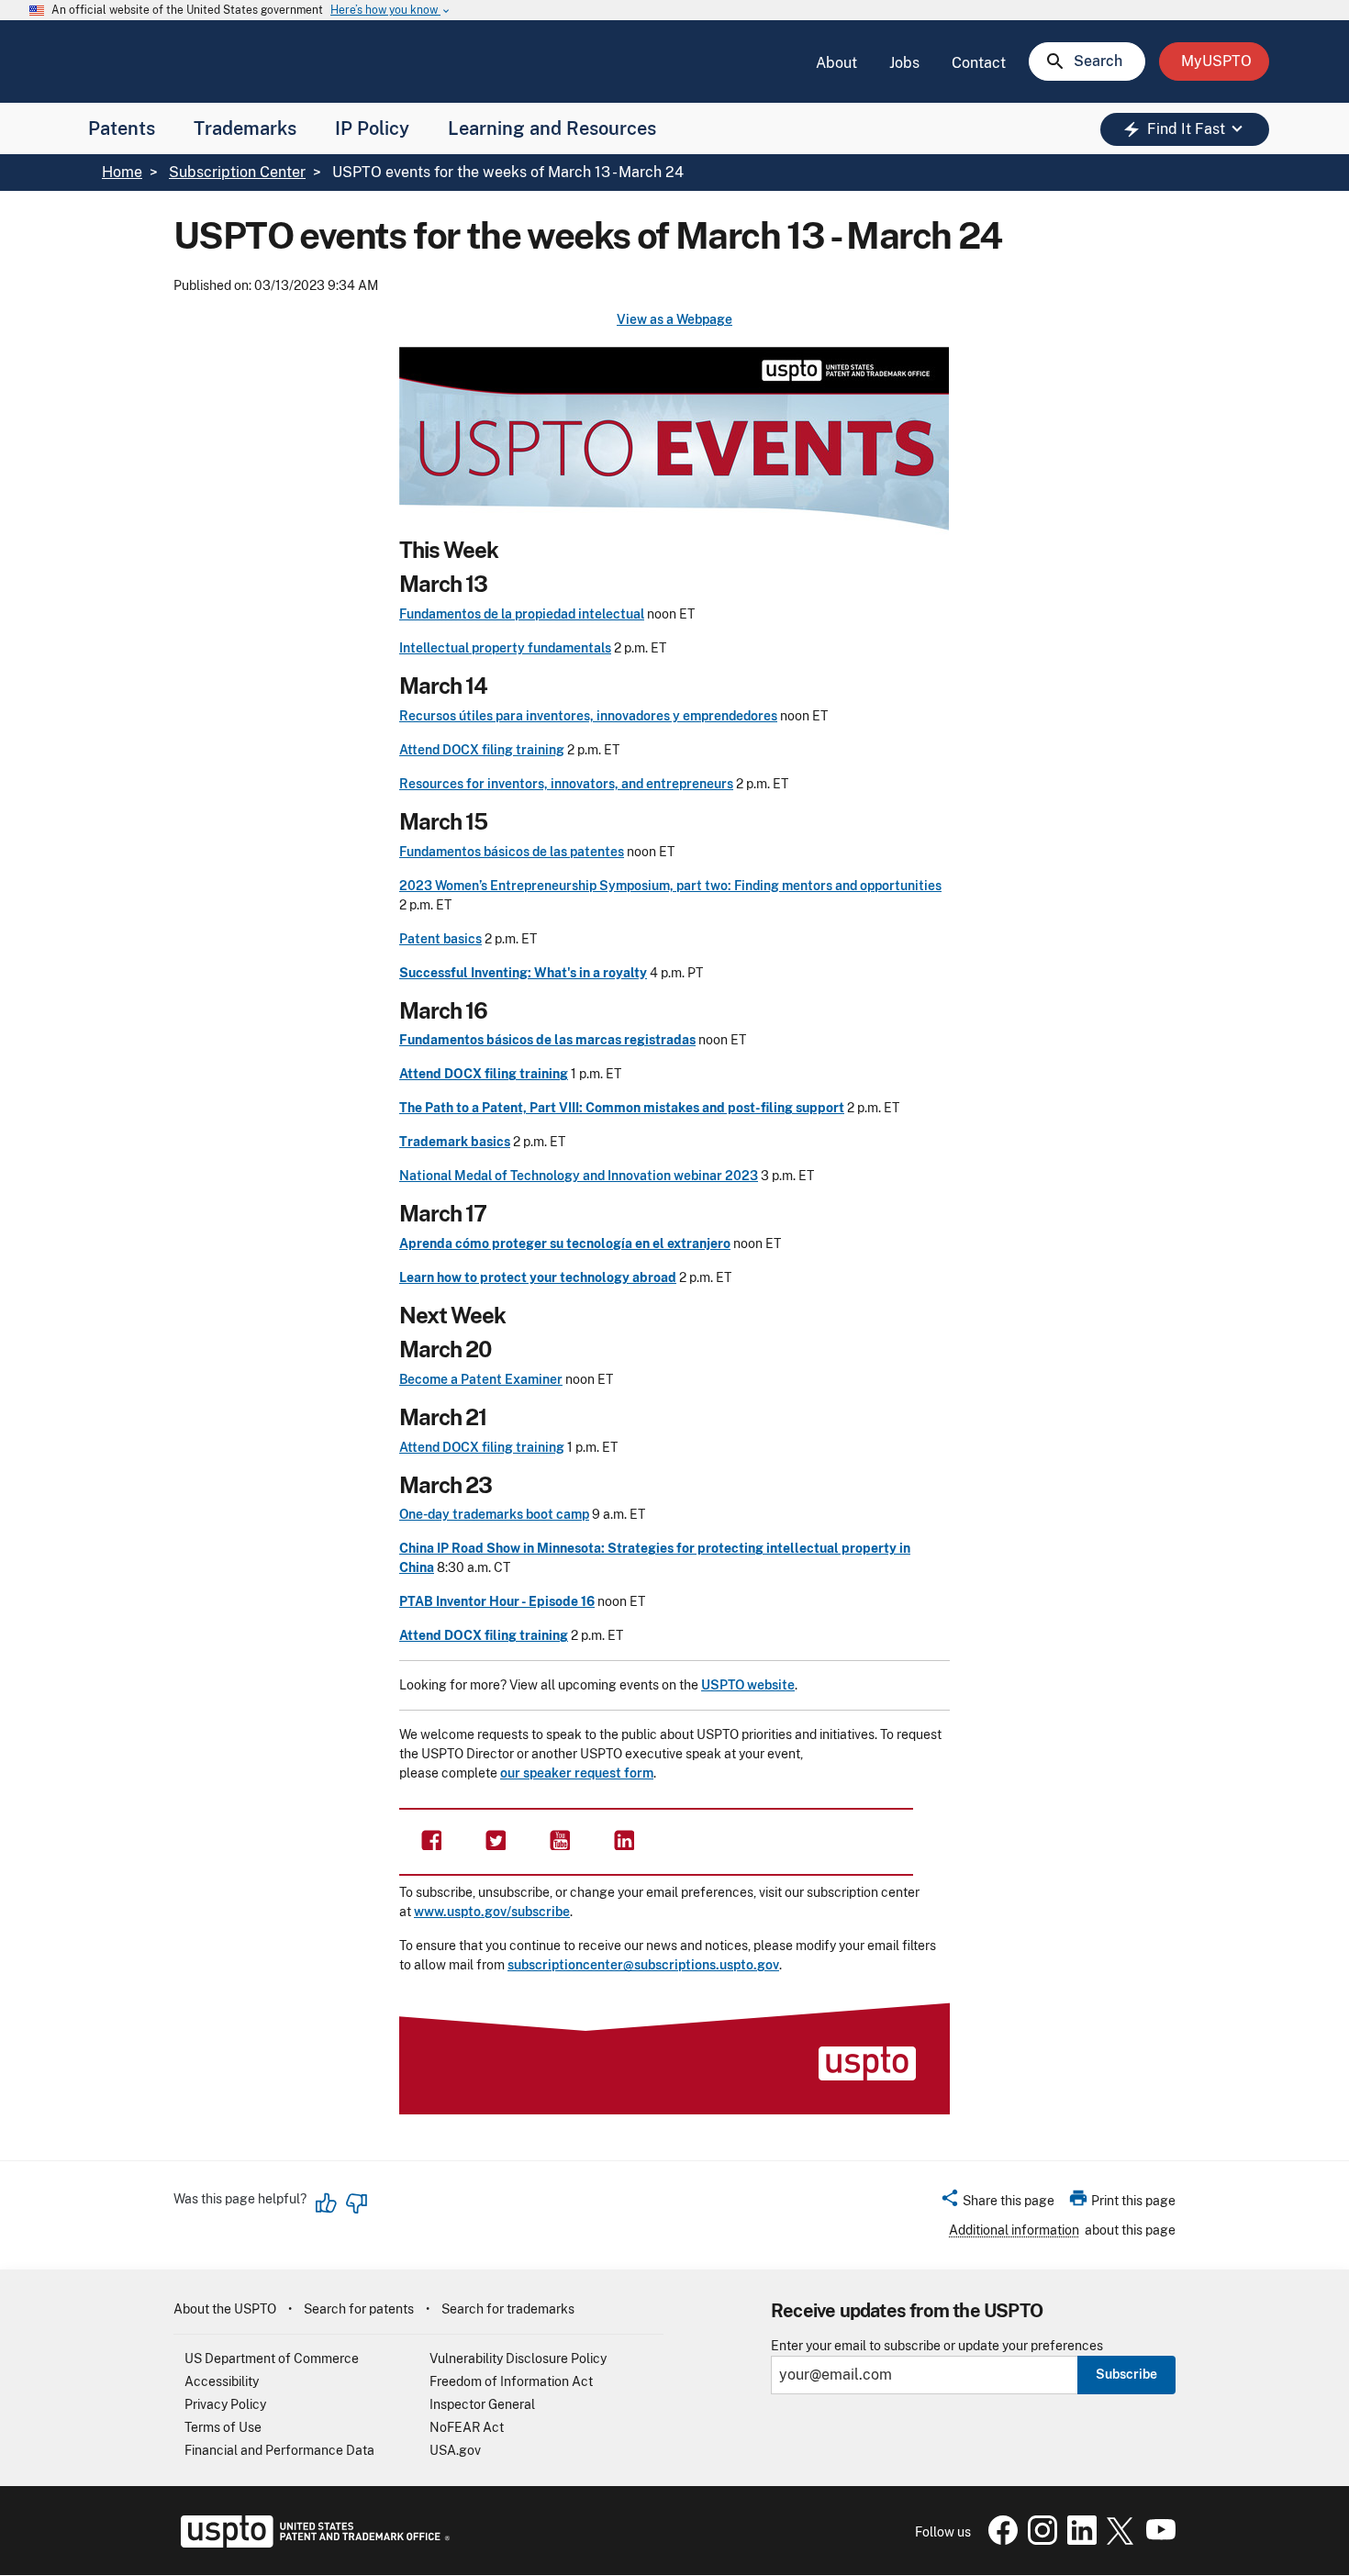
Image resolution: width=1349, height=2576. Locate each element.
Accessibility (222, 2381)
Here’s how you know (391, 11)
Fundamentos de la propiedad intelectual (522, 614)
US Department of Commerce (272, 2359)
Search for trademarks (508, 2309)
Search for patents (359, 2309)
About (836, 63)
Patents (122, 128)
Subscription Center (237, 172)
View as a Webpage (674, 319)
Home (122, 172)
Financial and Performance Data (279, 2450)
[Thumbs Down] (356, 2203)
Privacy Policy (225, 2404)
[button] (997, 2203)
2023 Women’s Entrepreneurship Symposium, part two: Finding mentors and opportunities (670, 886)
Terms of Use (223, 2427)
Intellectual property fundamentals (505, 648)
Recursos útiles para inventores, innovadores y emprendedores (588, 716)
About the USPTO (225, 2309)
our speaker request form (577, 1773)
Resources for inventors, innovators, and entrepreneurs (566, 784)
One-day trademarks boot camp (494, 1514)
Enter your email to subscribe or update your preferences (937, 2346)
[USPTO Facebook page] (999, 2540)
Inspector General (482, 2404)
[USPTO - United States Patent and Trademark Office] (312, 2543)
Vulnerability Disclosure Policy (518, 2359)
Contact (979, 63)
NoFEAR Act (467, 2427)
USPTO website (748, 1685)
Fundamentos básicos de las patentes (512, 852)
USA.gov (455, 2450)
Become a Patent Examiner (481, 1379)
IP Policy (372, 128)
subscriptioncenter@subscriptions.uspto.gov (643, 1965)
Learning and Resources (552, 128)
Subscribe (1126, 2374)
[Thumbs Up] (327, 2203)
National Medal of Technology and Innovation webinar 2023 (579, 1176)
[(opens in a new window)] (496, 1839)
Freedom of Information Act (511, 2381)
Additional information (1014, 2230)
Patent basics (440, 939)
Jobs (904, 63)
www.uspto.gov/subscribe (492, 1912)
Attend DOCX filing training (482, 750)
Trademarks (245, 128)
